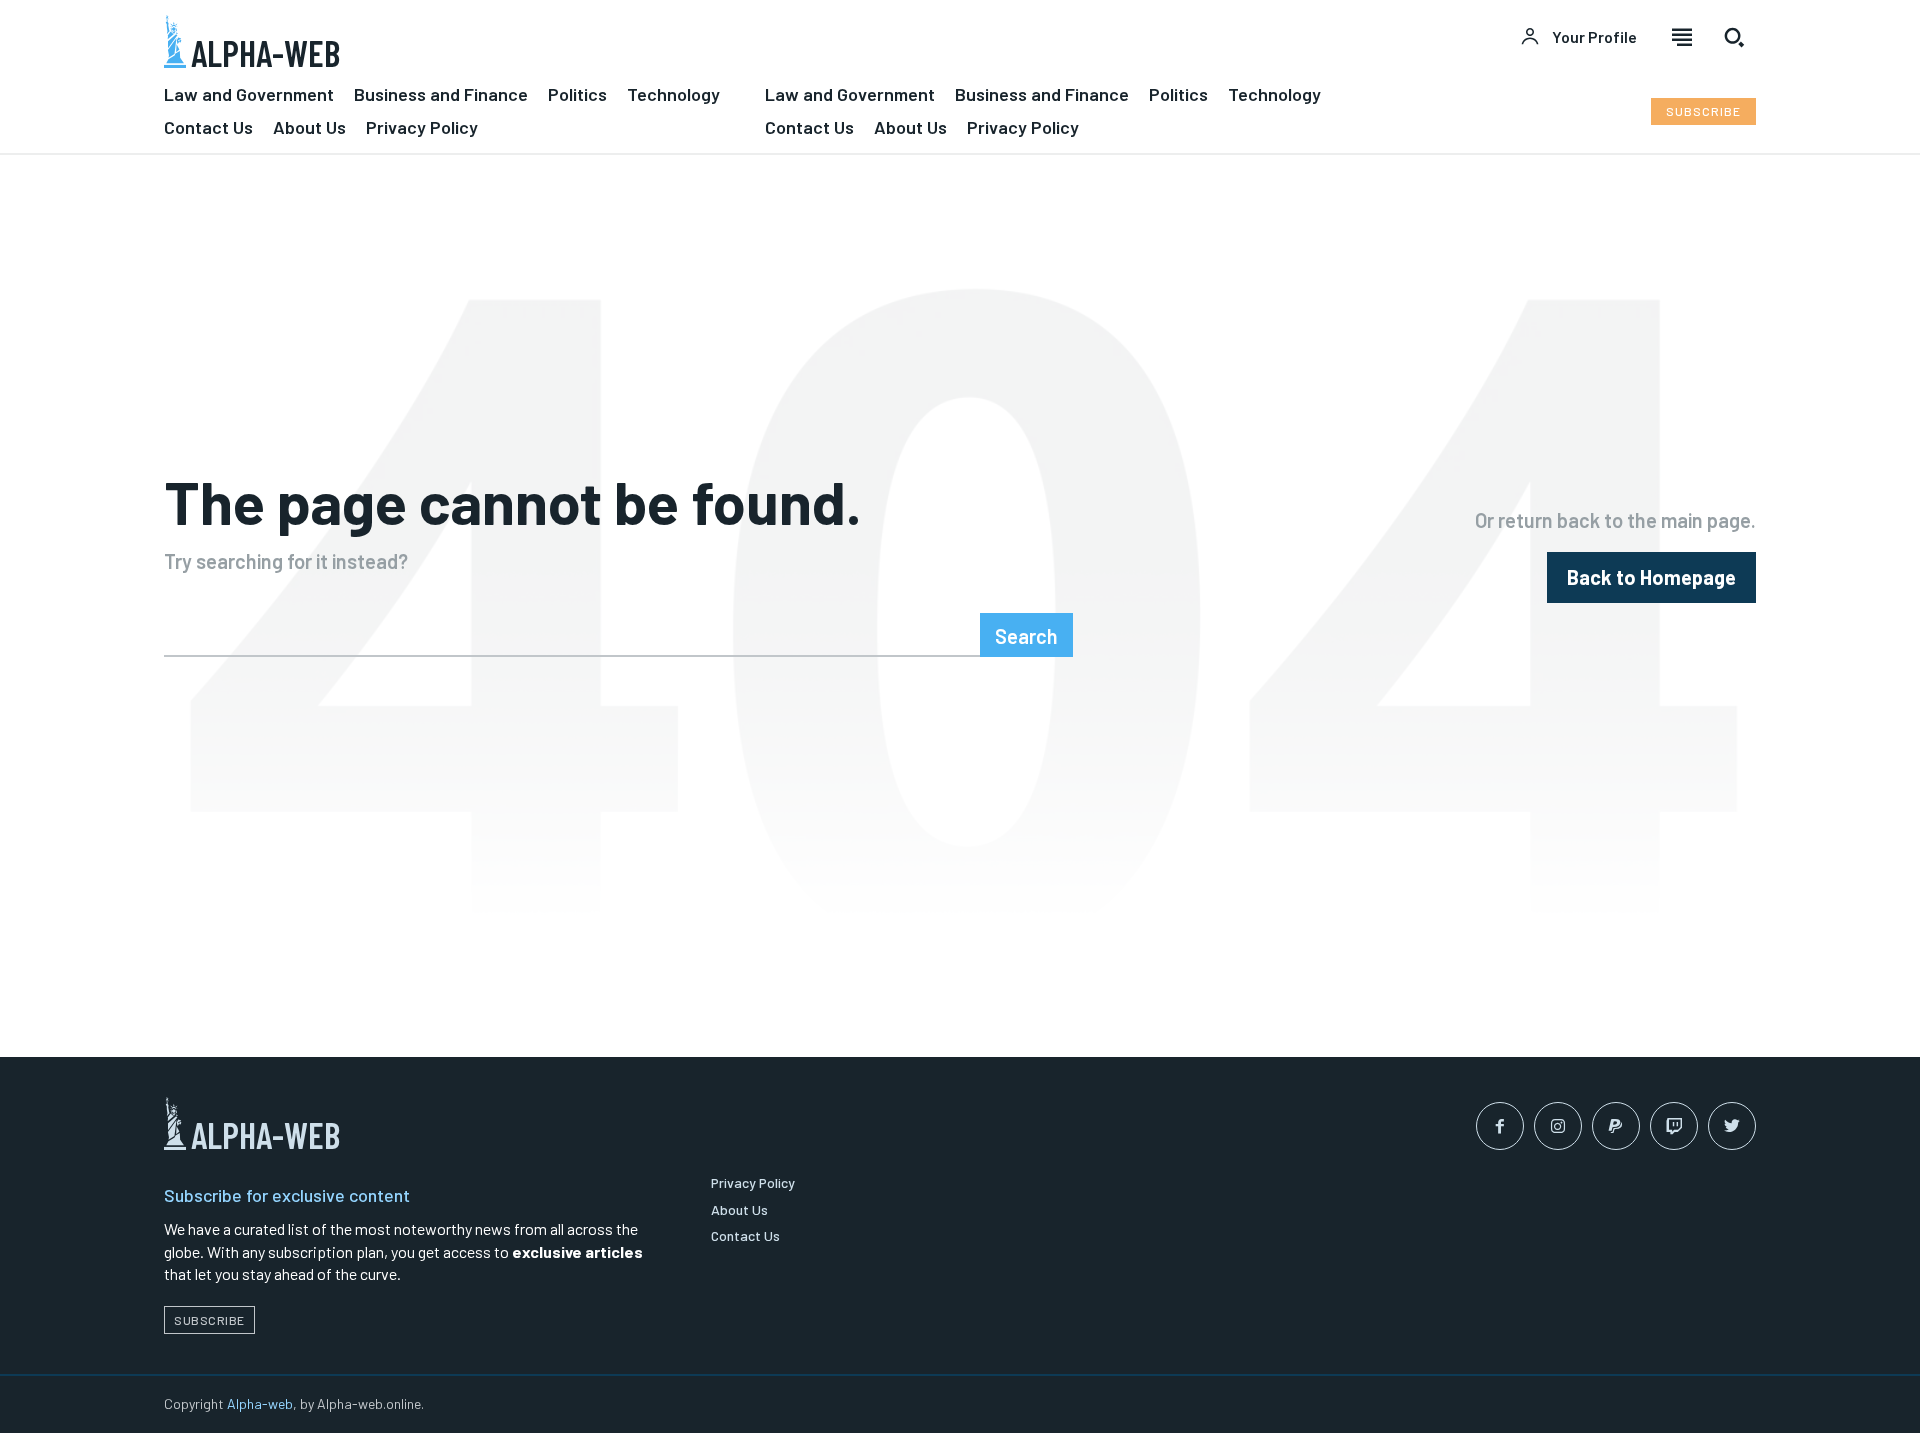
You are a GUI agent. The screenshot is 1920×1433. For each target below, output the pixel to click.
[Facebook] (1500, 1126)
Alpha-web (260, 1403)
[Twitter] (1732, 1126)
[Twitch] (1674, 1126)
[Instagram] (1558, 1126)
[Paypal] (1616, 1126)
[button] (1734, 37)
